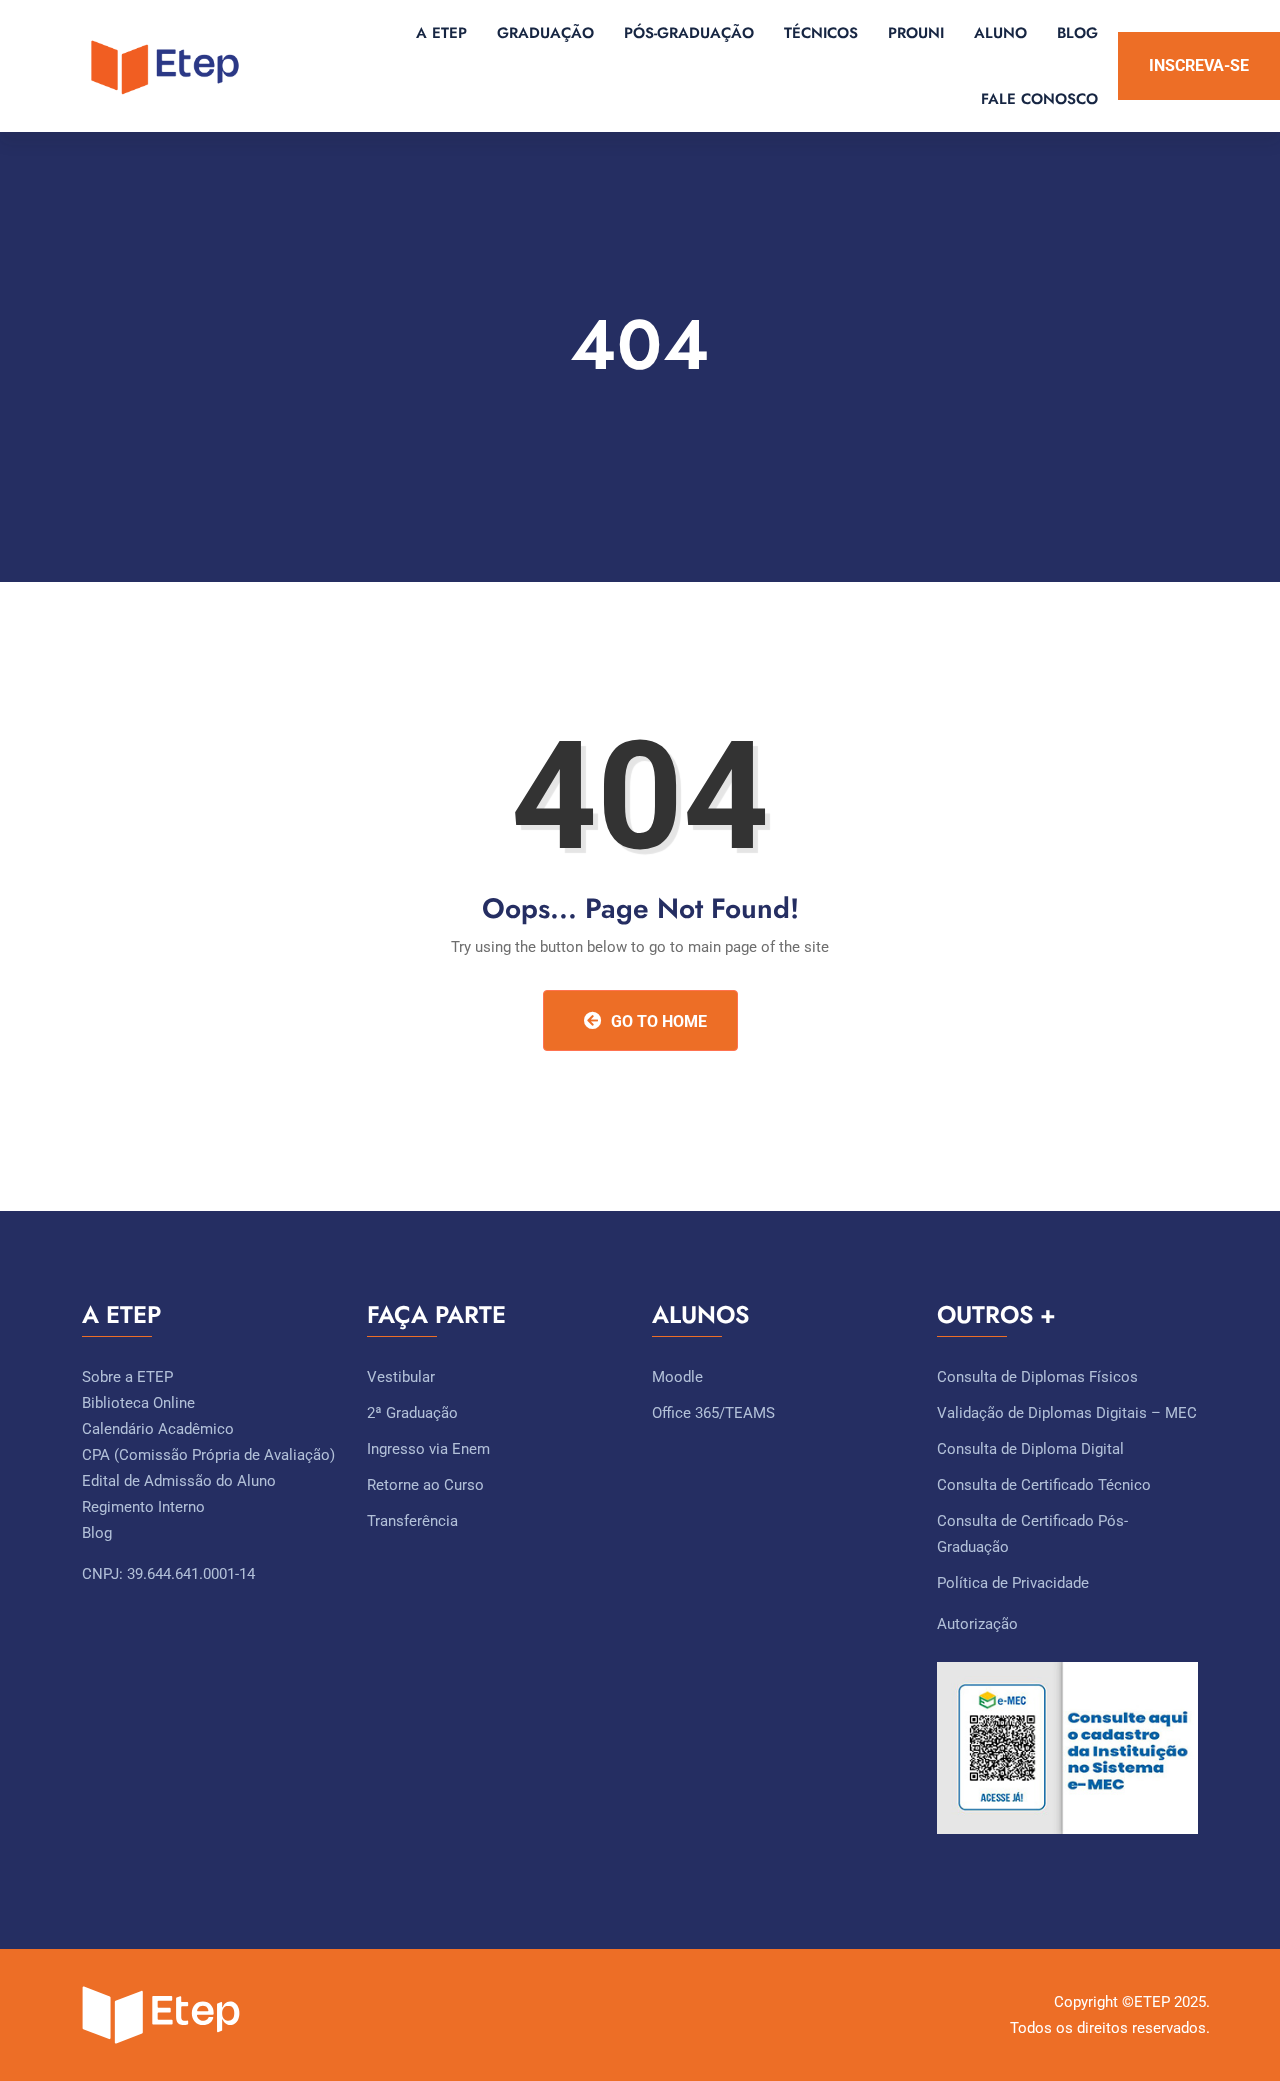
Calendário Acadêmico (158, 1429)
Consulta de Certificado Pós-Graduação (1032, 1534)
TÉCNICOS (821, 33)
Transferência (412, 1521)
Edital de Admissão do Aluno (179, 1481)
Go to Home (657, 1021)
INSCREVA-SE (1199, 65)
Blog (97, 1533)
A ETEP (441, 33)
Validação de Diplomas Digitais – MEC (1067, 1413)
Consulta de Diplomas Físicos (1037, 1377)
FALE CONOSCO (1039, 99)
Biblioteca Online (138, 1403)
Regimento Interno (143, 1507)
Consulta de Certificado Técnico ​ (1046, 1485)
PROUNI (916, 33)
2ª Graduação (412, 1413)
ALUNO (1000, 33)
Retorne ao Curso (425, 1485)
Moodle (677, 1377)
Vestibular (401, 1377)
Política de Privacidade (1013, 1583)
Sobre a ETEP (127, 1377)
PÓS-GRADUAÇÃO (689, 33)
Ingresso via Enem (428, 1449)
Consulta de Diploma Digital (1030, 1449)
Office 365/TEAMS (713, 1413)
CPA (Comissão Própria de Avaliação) (208, 1455)
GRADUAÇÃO (545, 33)
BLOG (1077, 33)
